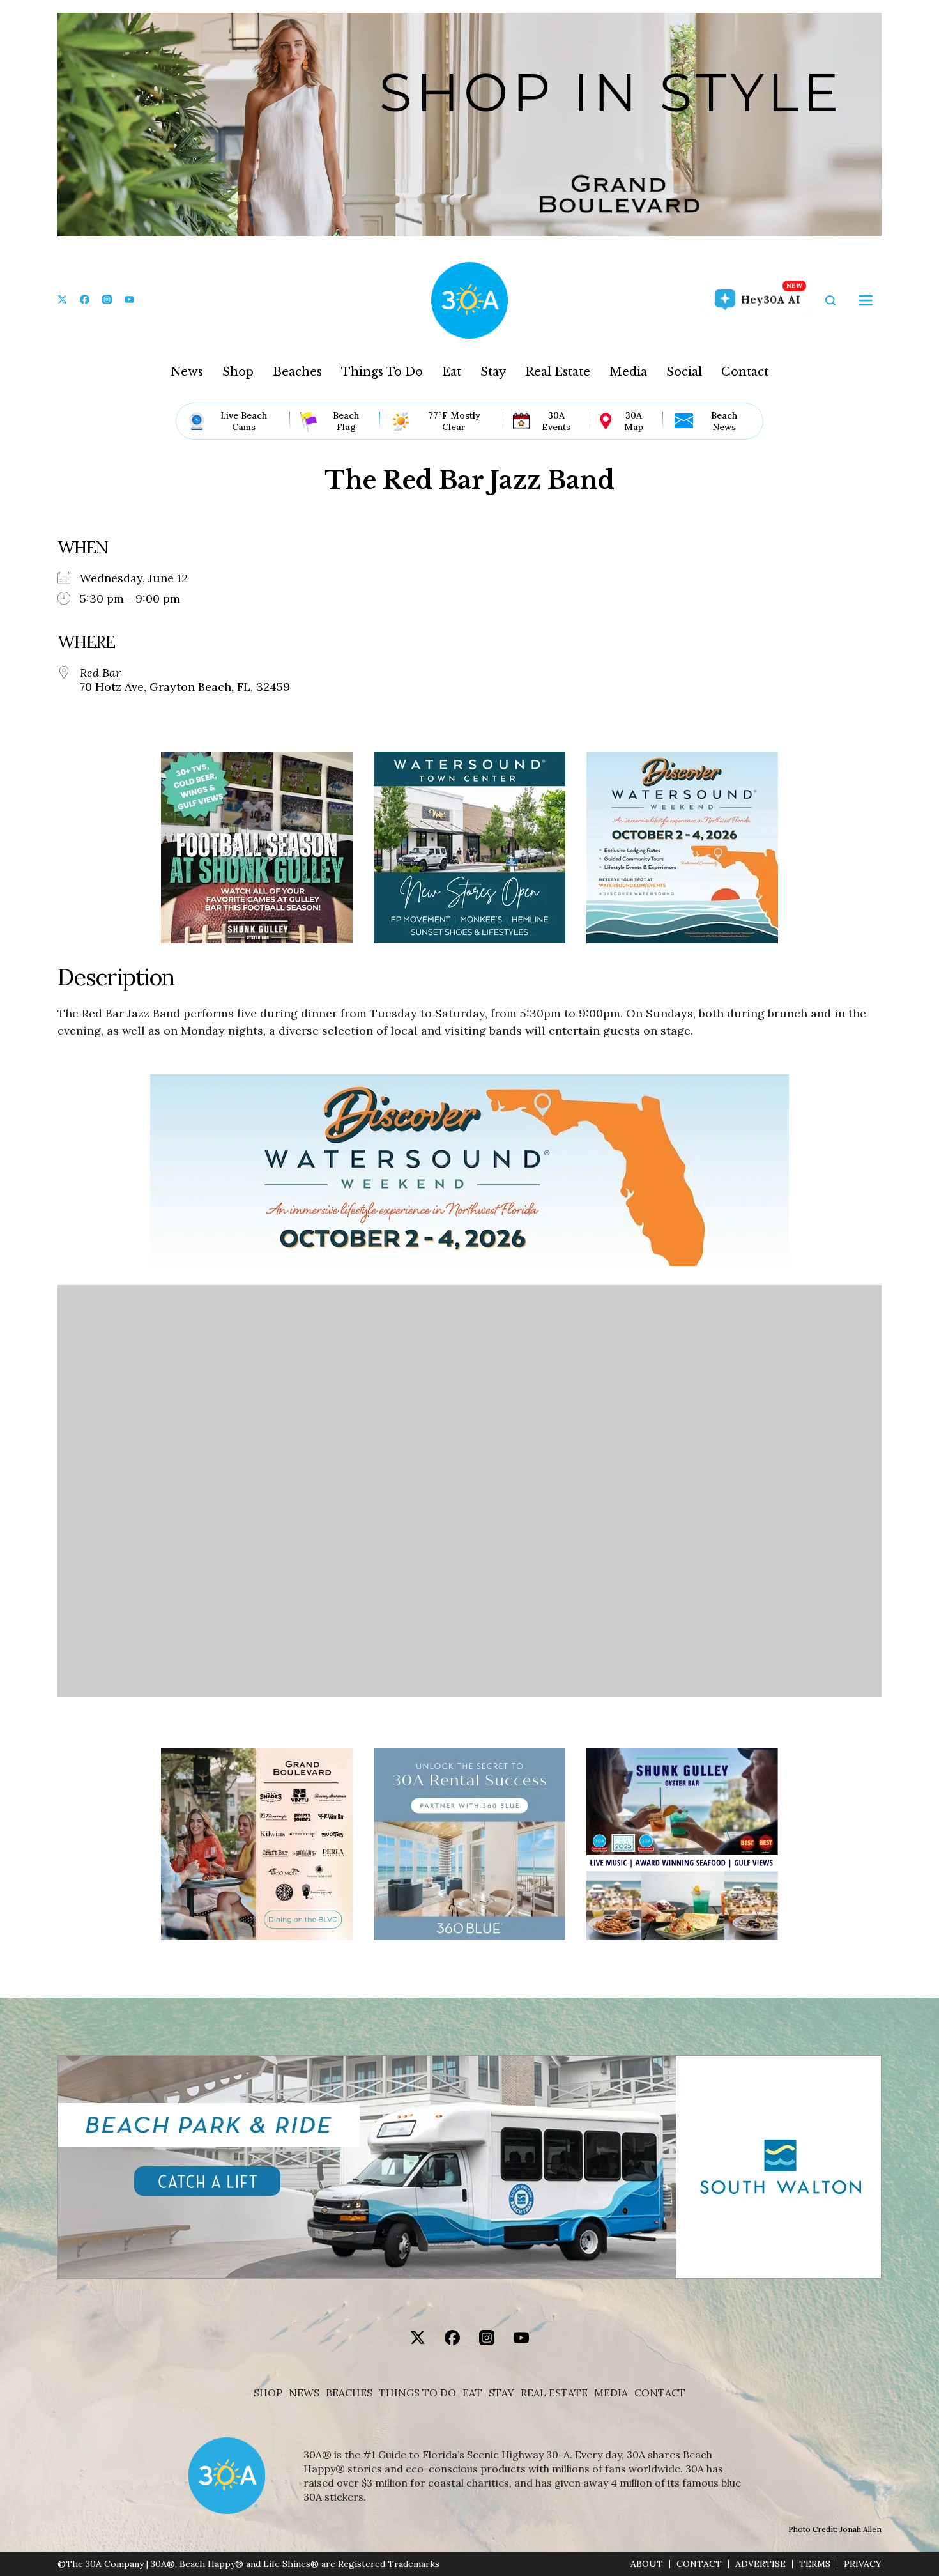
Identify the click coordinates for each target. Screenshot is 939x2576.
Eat (452, 372)
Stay (493, 372)
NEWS (304, 2393)
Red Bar (100, 673)
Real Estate (558, 372)
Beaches (297, 372)
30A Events (556, 421)
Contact (745, 372)
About (647, 2564)
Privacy (863, 2564)
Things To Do (382, 372)
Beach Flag (346, 421)
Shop (238, 372)
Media (628, 372)
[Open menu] (866, 300)
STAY (501, 2393)
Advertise (760, 2564)
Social (684, 372)
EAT (472, 2393)
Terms (815, 2564)
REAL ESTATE (554, 2393)
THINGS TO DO (417, 2393)
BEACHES (349, 2393)
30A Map (634, 421)
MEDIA (611, 2393)
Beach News (724, 421)
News (187, 372)
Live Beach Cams (244, 421)
